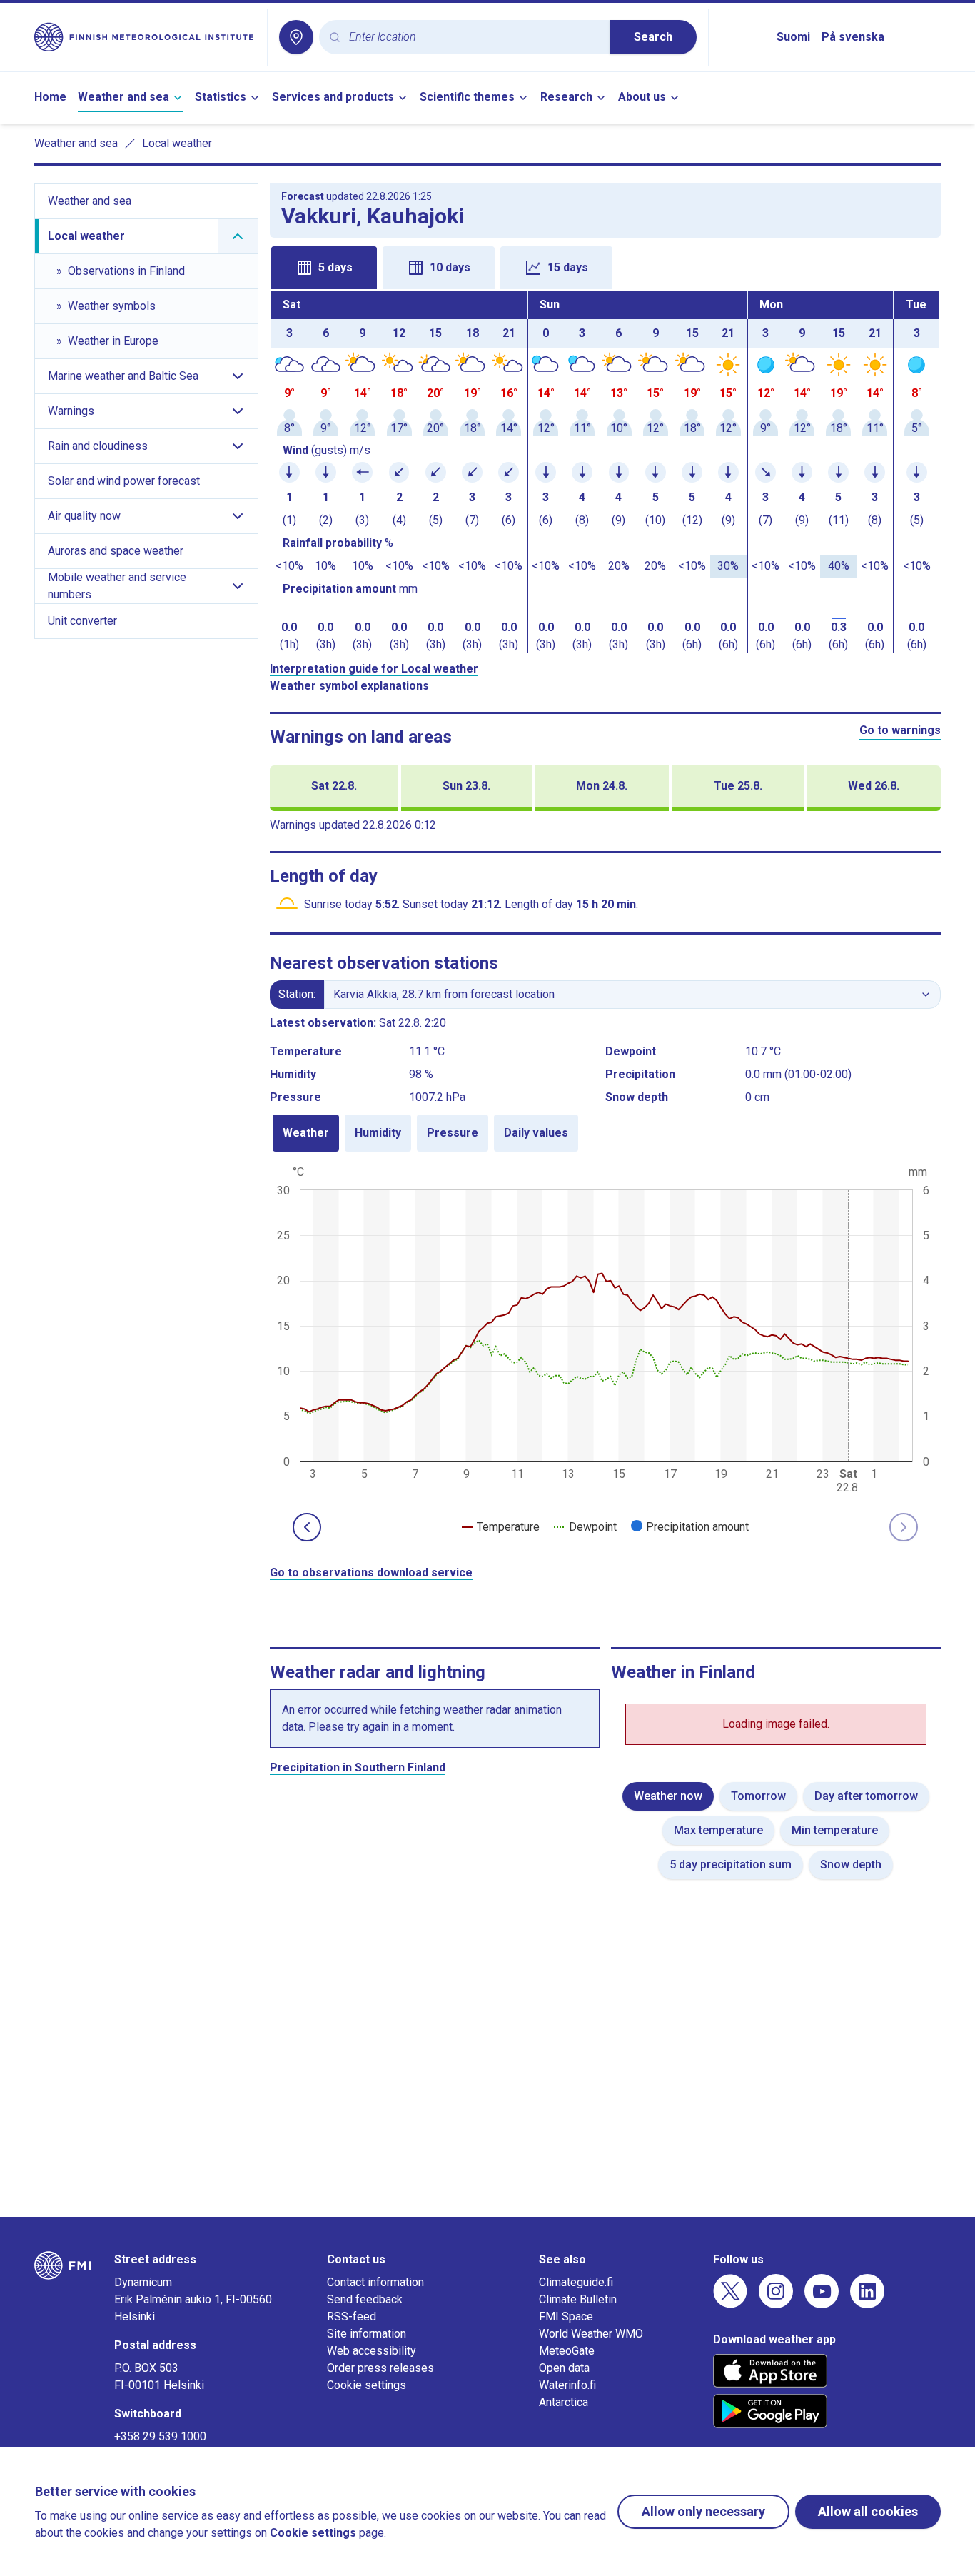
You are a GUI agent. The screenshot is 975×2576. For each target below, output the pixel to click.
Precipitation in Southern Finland (358, 1767)
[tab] (324, 268)
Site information (367, 2334)
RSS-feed (352, 2316)
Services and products (333, 97)
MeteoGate (567, 2351)
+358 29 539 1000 (160, 2436)
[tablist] (606, 266)
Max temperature (718, 1830)
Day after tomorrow (866, 1796)
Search (653, 37)
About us (642, 97)
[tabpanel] (606, 472)
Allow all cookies (868, 2511)
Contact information (375, 2282)
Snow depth (851, 1865)
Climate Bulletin (578, 2299)
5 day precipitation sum (731, 1865)
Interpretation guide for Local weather (374, 669)
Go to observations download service (371, 1573)
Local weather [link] (177, 143)
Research (566, 97)
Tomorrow (758, 1796)
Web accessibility (372, 2351)
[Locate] (296, 37)
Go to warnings (900, 730)
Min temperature (835, 1830)
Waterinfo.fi (567, 2385)
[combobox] (474, 37)
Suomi (793, 37)
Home (50, 97)
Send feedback (365, 2299)
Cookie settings (367, 2385)
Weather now (668, 1796)
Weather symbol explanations (349, 686)
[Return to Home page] (145, 37)
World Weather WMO (591, 2334)
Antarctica (564, 2402)
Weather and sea (123, 97)
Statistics (221, 97)
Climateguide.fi (576, 2282)
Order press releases (380, 2368)
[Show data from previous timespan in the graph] (307, 1527)
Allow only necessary (703, 2511)
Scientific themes (467, 97)
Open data (564, 2368)
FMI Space (566, 2316)
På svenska (853, 37)
